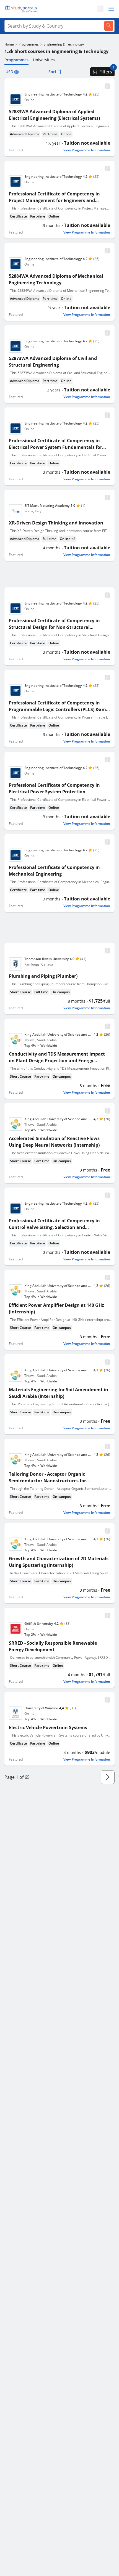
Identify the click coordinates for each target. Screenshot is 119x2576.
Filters (106, 72)
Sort (52, 72)
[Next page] (108, 1777)
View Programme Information (87, 150)
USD (9, 72)
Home (9, 44)
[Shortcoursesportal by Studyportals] (22, 9)
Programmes (29, 44)
